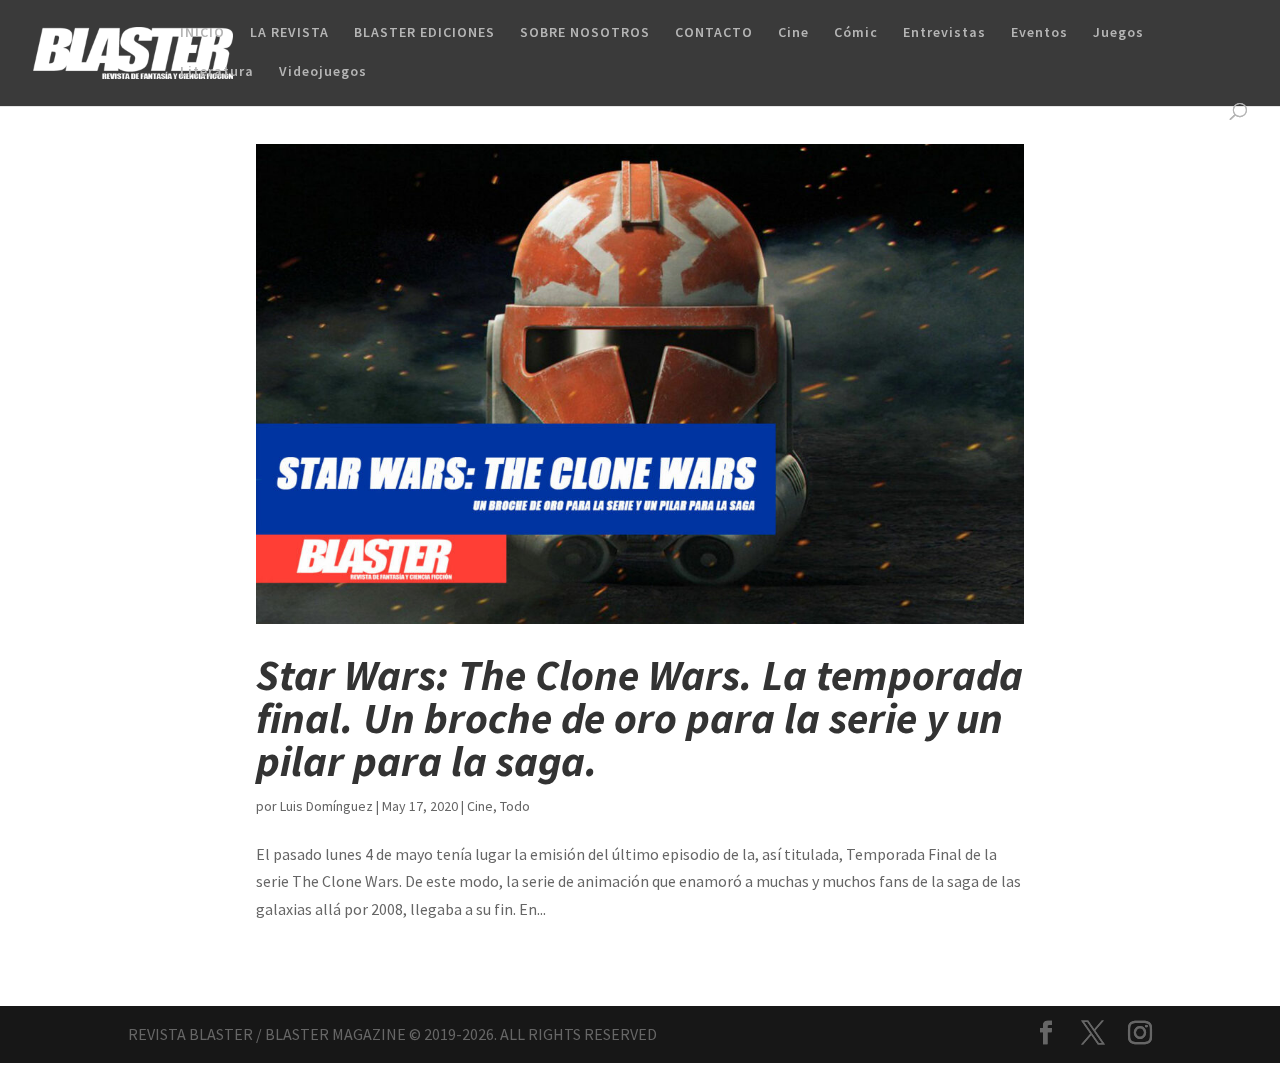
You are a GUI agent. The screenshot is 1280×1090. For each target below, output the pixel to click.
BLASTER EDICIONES (424, 33)
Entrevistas (944, 33)
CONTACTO (714, 33)
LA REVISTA (289, 33)
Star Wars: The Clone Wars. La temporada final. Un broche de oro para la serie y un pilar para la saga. (639, 718)
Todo (515, 806)
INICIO (202, 33)
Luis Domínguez (326, 806)
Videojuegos (323, 72)
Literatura (217, 72)
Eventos (1039, 33)
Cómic (856, 33)
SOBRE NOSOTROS (585, 33)
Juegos (1118, 33)
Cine (793, 33)
